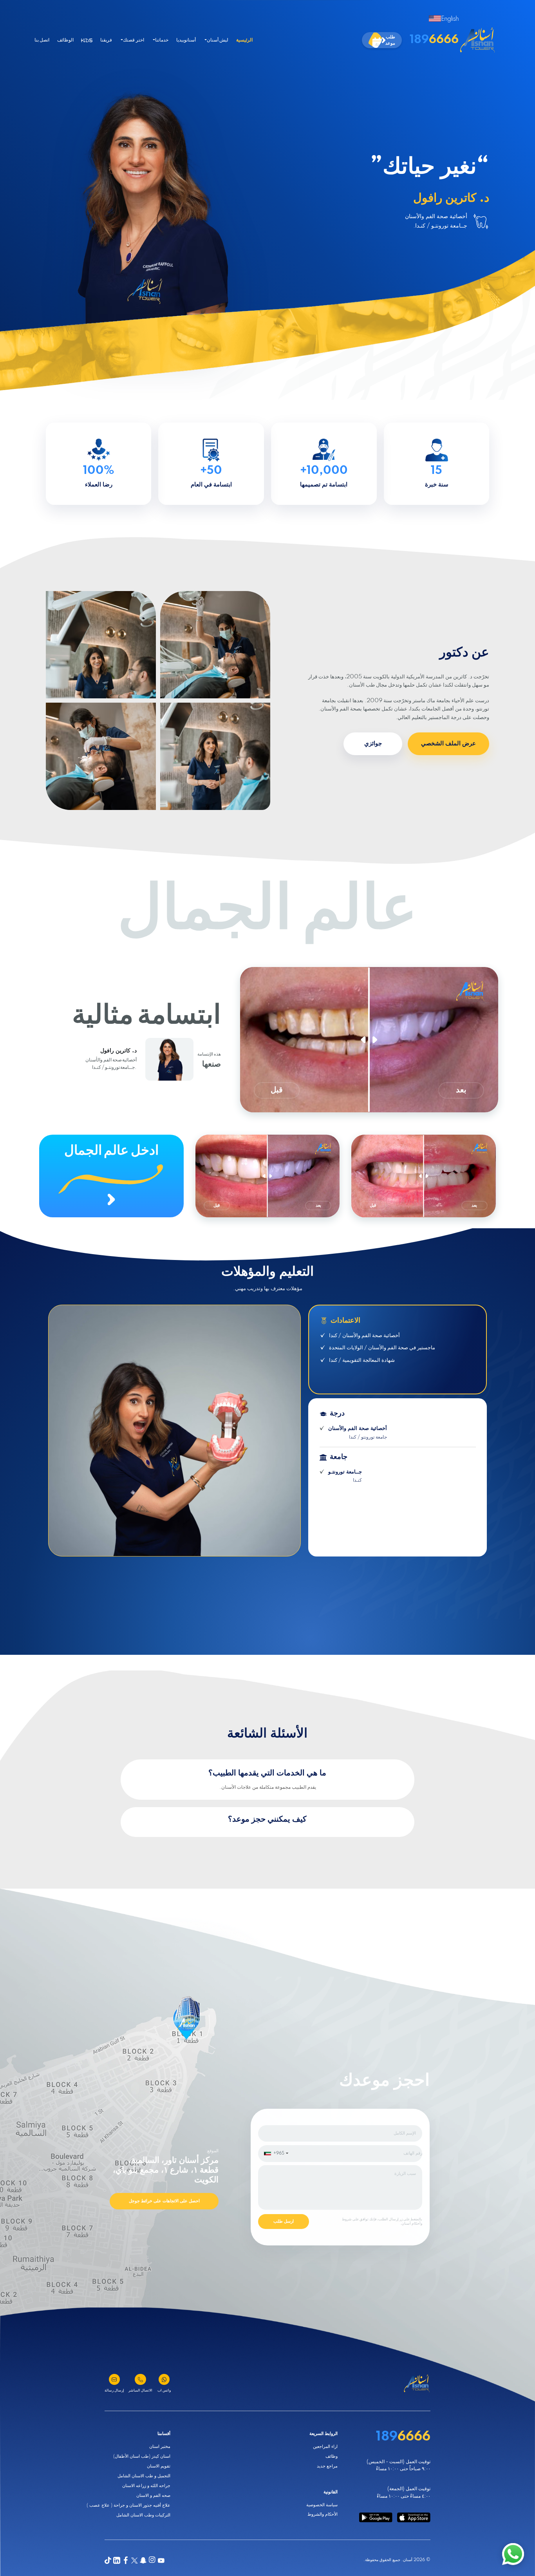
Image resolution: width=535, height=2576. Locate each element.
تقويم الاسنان (159, 2466)
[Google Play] (376, 2517)
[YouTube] (161, 2561)
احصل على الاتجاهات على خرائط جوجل (164, 2201)
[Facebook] (126, 2561)
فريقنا (106, 40)
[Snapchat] (143, 2561)
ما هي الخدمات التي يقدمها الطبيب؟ (267, 1773)
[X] (135, 2561)
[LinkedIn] (117, 2561)
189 (434, 40)
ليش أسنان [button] (218, 40)
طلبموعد (390, 40)
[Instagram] (152, 2561)
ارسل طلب (284, 2221)
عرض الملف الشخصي (448, 744)
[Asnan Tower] (417, 2384)
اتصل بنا (42, 40)
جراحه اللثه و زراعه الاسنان (146, 2486)
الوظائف (65, 40)
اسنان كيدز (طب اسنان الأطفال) (142, 2456)
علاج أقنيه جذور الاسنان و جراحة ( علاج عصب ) (128, 2505)
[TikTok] (108, 2561)
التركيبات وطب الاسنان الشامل (143, 2515)
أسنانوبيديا (186, 40)
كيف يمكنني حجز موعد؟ (267, 1819)
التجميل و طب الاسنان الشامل (144, 2476)
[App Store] (414, 2517)
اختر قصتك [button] (133, 40)
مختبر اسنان (160, 2447)
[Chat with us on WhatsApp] (513, 2554)
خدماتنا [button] (162, 40)
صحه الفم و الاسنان (153, 2496)
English (450, 19)
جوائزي (373, 744)
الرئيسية (244, 40)
